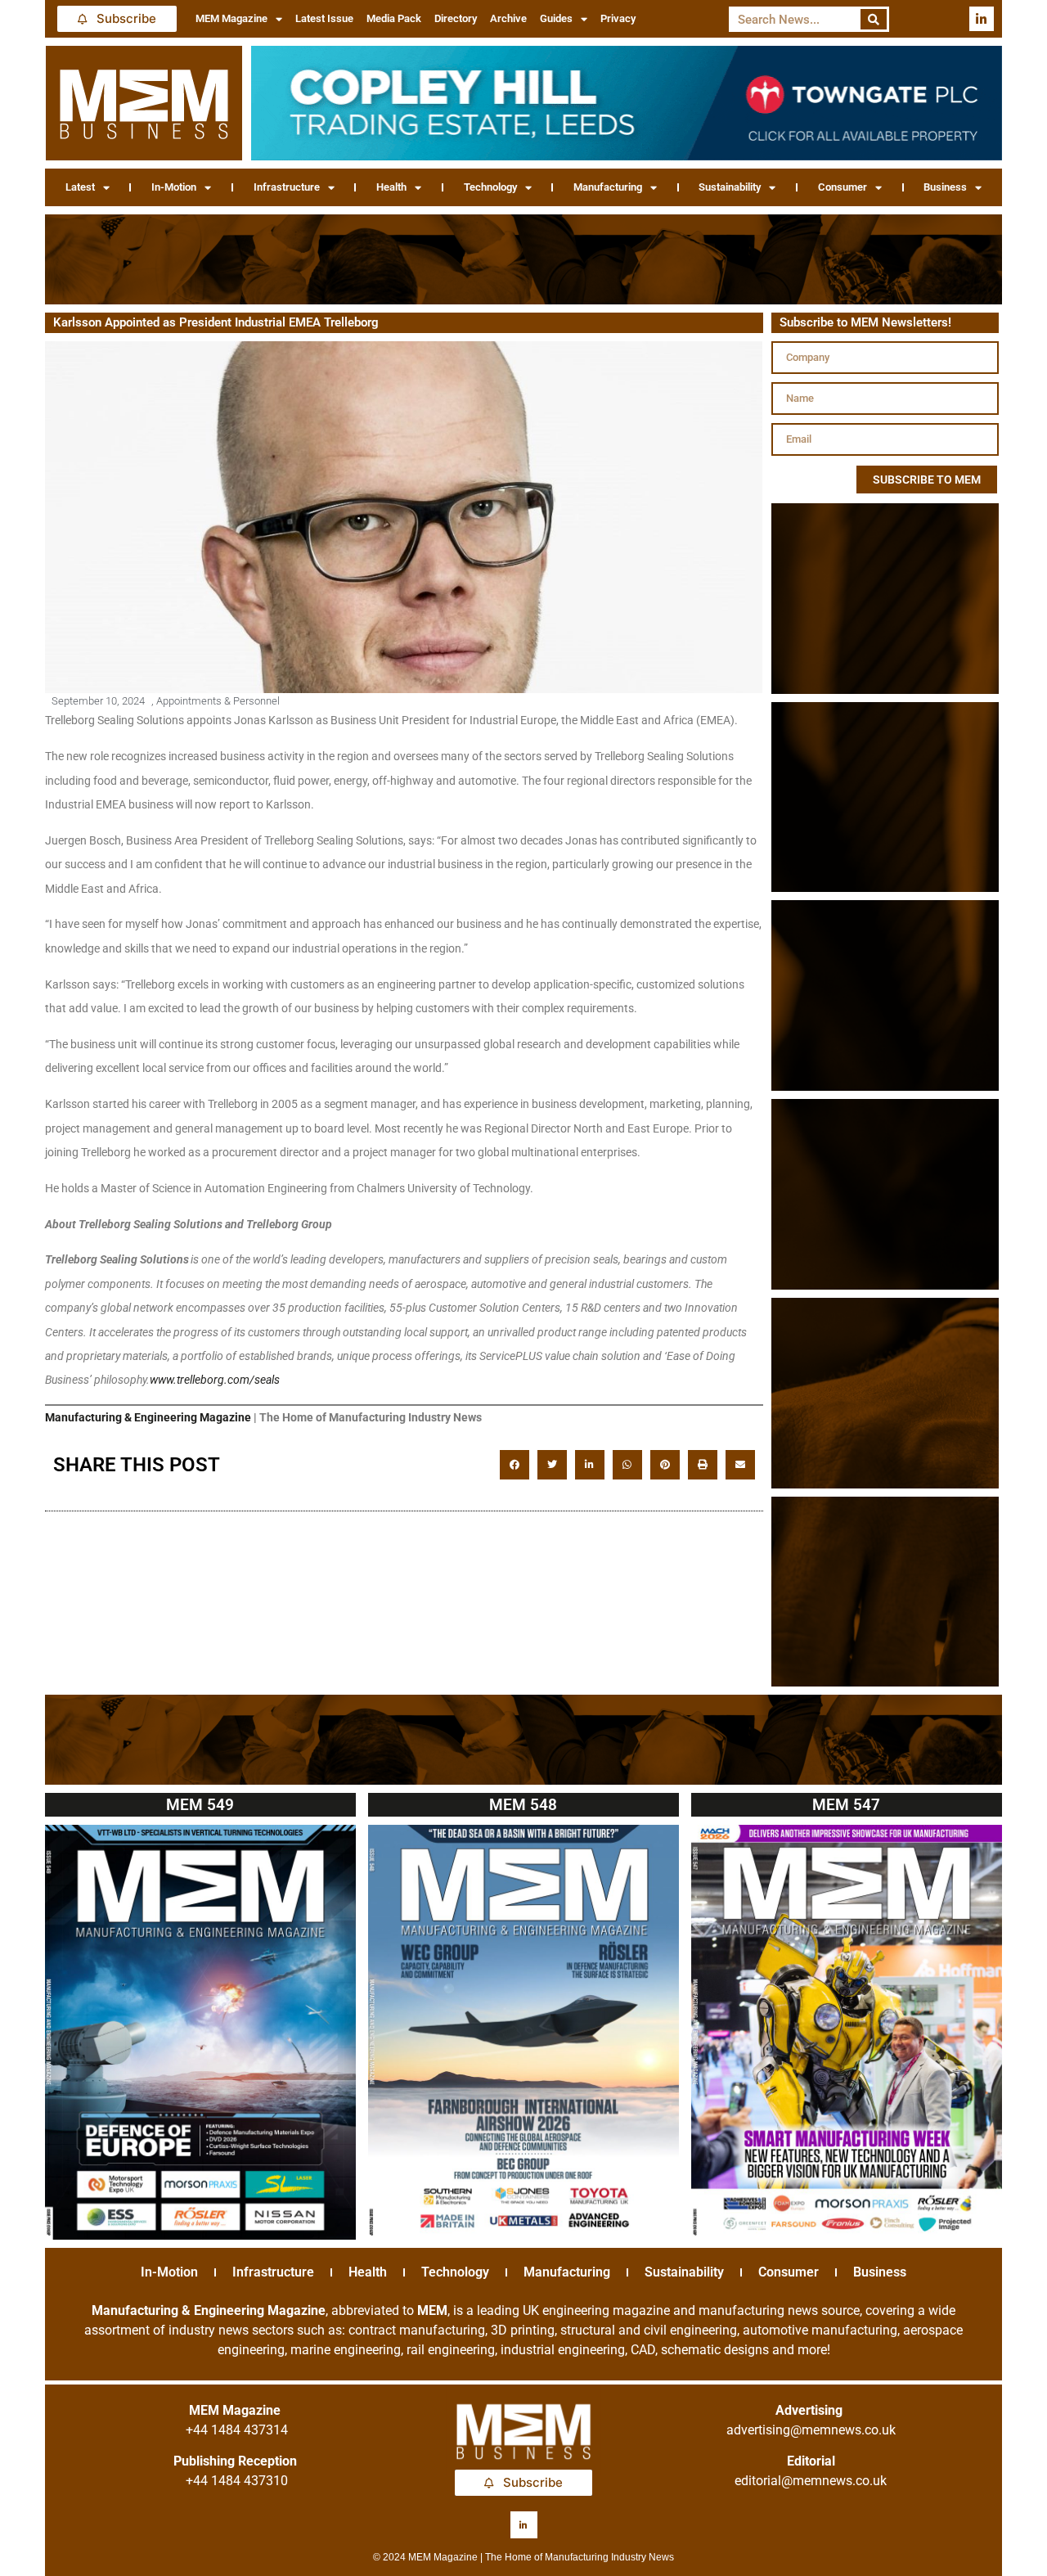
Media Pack (394, 18)
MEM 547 (846, 1805)
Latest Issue (324, 18)
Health (391, 187)
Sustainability (730, 187)
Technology (490, 187)
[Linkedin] (982, 19)
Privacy (618, 18)
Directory (456, 18)
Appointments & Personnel (218, 701)
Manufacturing (608, 187)
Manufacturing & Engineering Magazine (148, 1417)
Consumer (843, 187)
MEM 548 (523, 1805)
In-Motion (174, 187)
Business (945, 187)
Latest (80, 187)
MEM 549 (200, 1805)
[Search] (874, 19)
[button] (515, 1465)
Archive (508, 18)
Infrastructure (287, 187)
